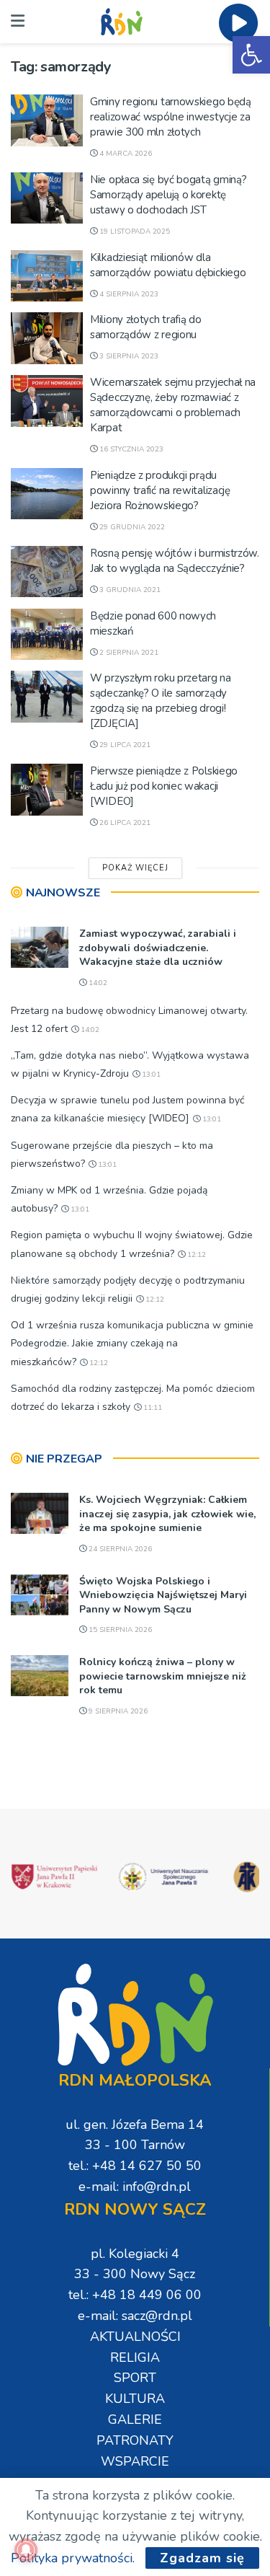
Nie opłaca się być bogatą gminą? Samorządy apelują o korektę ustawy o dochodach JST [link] (168, 195)
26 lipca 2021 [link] (124, 823)
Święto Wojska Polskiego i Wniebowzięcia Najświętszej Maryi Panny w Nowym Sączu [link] (163, 1595)
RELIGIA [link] (135, 2357)
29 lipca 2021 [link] (124, 745)
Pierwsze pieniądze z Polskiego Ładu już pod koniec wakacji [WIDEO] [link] (164, 786)
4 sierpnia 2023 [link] (128, 294)
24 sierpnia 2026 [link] (119, 1549)
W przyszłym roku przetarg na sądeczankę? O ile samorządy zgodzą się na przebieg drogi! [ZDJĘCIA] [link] (161, 701)
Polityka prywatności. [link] (73, 2558)
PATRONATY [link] (135, 2440)
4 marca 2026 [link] (125, 154)
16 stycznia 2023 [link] (130, 449)
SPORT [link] (135, 2378)
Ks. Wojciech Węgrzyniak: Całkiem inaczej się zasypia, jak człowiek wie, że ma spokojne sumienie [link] (167, 1514)
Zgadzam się (202, 2558)
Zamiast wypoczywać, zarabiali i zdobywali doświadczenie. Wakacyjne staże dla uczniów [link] (158, 948)
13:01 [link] (150, 1075)
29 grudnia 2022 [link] (131, 527)
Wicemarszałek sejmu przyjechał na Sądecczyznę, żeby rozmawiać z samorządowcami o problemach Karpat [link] (173, 405)
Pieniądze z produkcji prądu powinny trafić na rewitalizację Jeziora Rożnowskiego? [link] (160, 490)
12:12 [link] (195, 1255)
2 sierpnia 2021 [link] (128, 653)
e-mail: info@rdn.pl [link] (135, 2187)
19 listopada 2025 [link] (134, 231)
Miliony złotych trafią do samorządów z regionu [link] (146, 327)
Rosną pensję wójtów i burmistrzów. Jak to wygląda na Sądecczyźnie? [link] (175, 561)
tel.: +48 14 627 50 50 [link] (135, 2166)
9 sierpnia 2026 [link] (117, 1711)
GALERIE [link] (135, 2420)
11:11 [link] (152, 1408)
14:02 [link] (97, 983)
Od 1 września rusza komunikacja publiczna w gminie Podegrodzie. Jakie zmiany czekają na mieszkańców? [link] (132, 1343)
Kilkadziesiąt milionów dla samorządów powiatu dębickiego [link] (168, 265)
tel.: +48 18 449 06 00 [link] (135, 2295)
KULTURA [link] (135, 2399)
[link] (251, 55)
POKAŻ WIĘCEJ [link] (135, 868)
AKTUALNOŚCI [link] (135, 2337)
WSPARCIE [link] (135, 2461)
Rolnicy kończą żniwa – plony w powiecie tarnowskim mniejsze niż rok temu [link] (163, 1676)
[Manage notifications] (26, 2550)
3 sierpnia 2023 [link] (128, 356)
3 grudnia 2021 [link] (129, 590)
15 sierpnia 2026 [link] (119, 1630)
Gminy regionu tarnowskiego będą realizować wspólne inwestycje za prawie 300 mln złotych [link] (171, 117)
